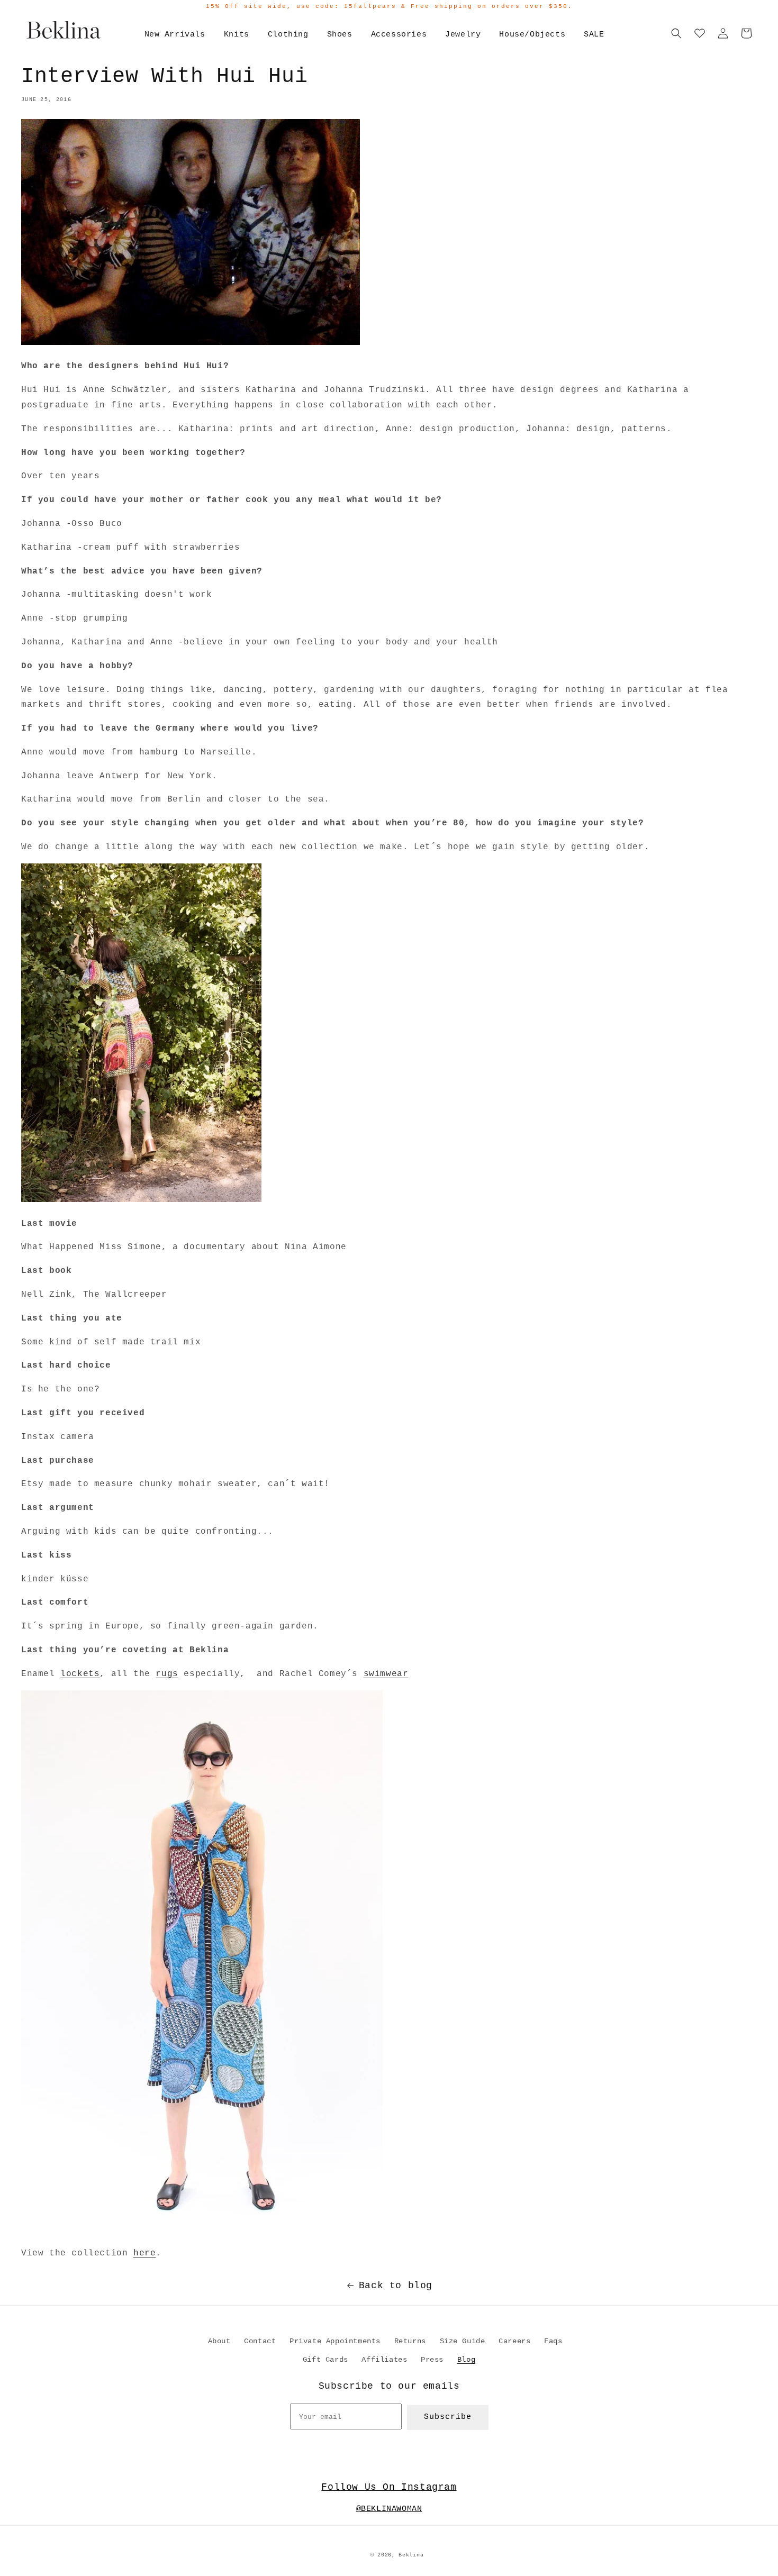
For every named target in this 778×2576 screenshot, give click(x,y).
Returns (410, 2341)
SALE (594, 35)
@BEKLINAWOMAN (389, 2509)
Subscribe (448, 2417)
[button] (676, 33)
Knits (237, 35)
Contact (260, 2341)
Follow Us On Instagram (389, 2487)
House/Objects (532, 35)
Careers (514, 2341)
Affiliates (384, 2360)
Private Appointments (335, 2341)
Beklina (411, 2555)
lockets (80, 1674)
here (144, 2253)
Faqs (553, 2341)
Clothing (288, 35)
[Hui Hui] (202, 2230)
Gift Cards (325, 2360)
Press (432, 2360)
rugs (167, 1674)
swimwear (386, 1674)
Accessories (399, 35)
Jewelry (463, 35)
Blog (466, 2360)
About (219, 2341)
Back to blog (396, 2286)
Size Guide (463, 2341)
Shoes (340, 35)
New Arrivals (175, 35)
